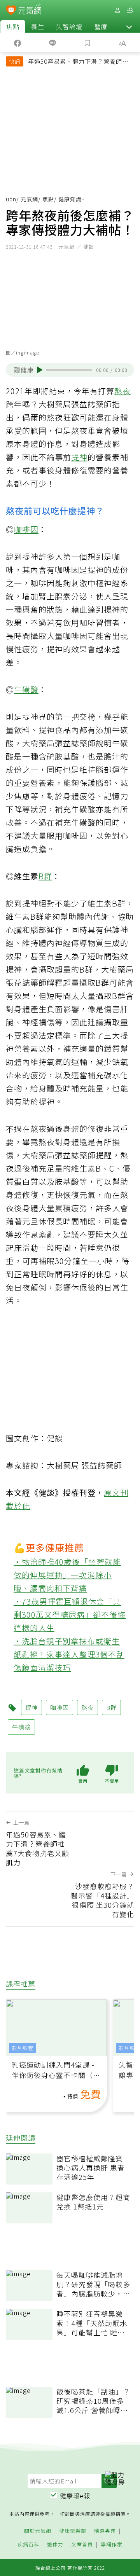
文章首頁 (82, 2545)
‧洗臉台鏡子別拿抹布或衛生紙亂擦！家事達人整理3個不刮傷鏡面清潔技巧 (69, 1654)
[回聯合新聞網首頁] (11, 11)
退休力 (55, 2545)
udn (11, 199)
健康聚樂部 (73, 2531)
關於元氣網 (38, 2531)
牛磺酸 (26, 689)
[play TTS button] (40, 370)
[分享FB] (17, 42)
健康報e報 (75, 2496)
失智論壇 (69, 26)
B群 (45, 876)
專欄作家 (112, 2545)
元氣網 (29, 199)
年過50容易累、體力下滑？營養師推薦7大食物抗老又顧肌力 (78, 62)
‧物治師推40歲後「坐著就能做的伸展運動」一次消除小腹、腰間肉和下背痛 (67, 1575)
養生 (38, 26)
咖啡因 (26, 529)
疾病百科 (28, 2545)
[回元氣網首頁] (30, 10)
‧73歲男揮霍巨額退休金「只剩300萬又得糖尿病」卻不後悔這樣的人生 (70, 1615)
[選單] (130, 10)
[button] (129, 26)
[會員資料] (117, 10)
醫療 (101, 26)
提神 (79, 457)
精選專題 (105, 2531)
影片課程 (23, 2048)
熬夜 (122, 391)
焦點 (13, 26)
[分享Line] (52, 42)
